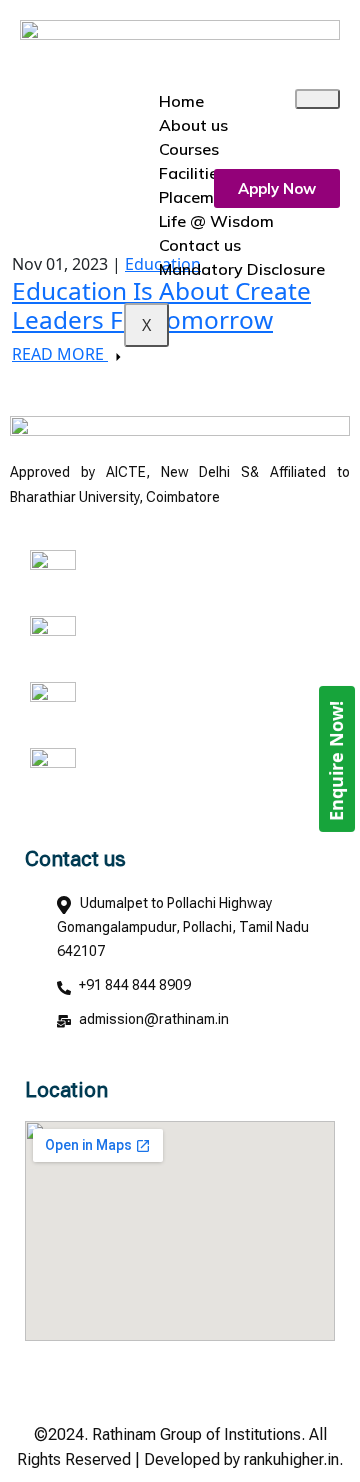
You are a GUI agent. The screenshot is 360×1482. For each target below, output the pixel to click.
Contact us (200, 245)
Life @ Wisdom (216, 221)
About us (193, 125)
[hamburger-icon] (317, 99)
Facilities (192, 173)
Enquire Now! (336, 761)
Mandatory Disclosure (242, 269)
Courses (189, 149)
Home (181, 101)
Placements (203, 197)
